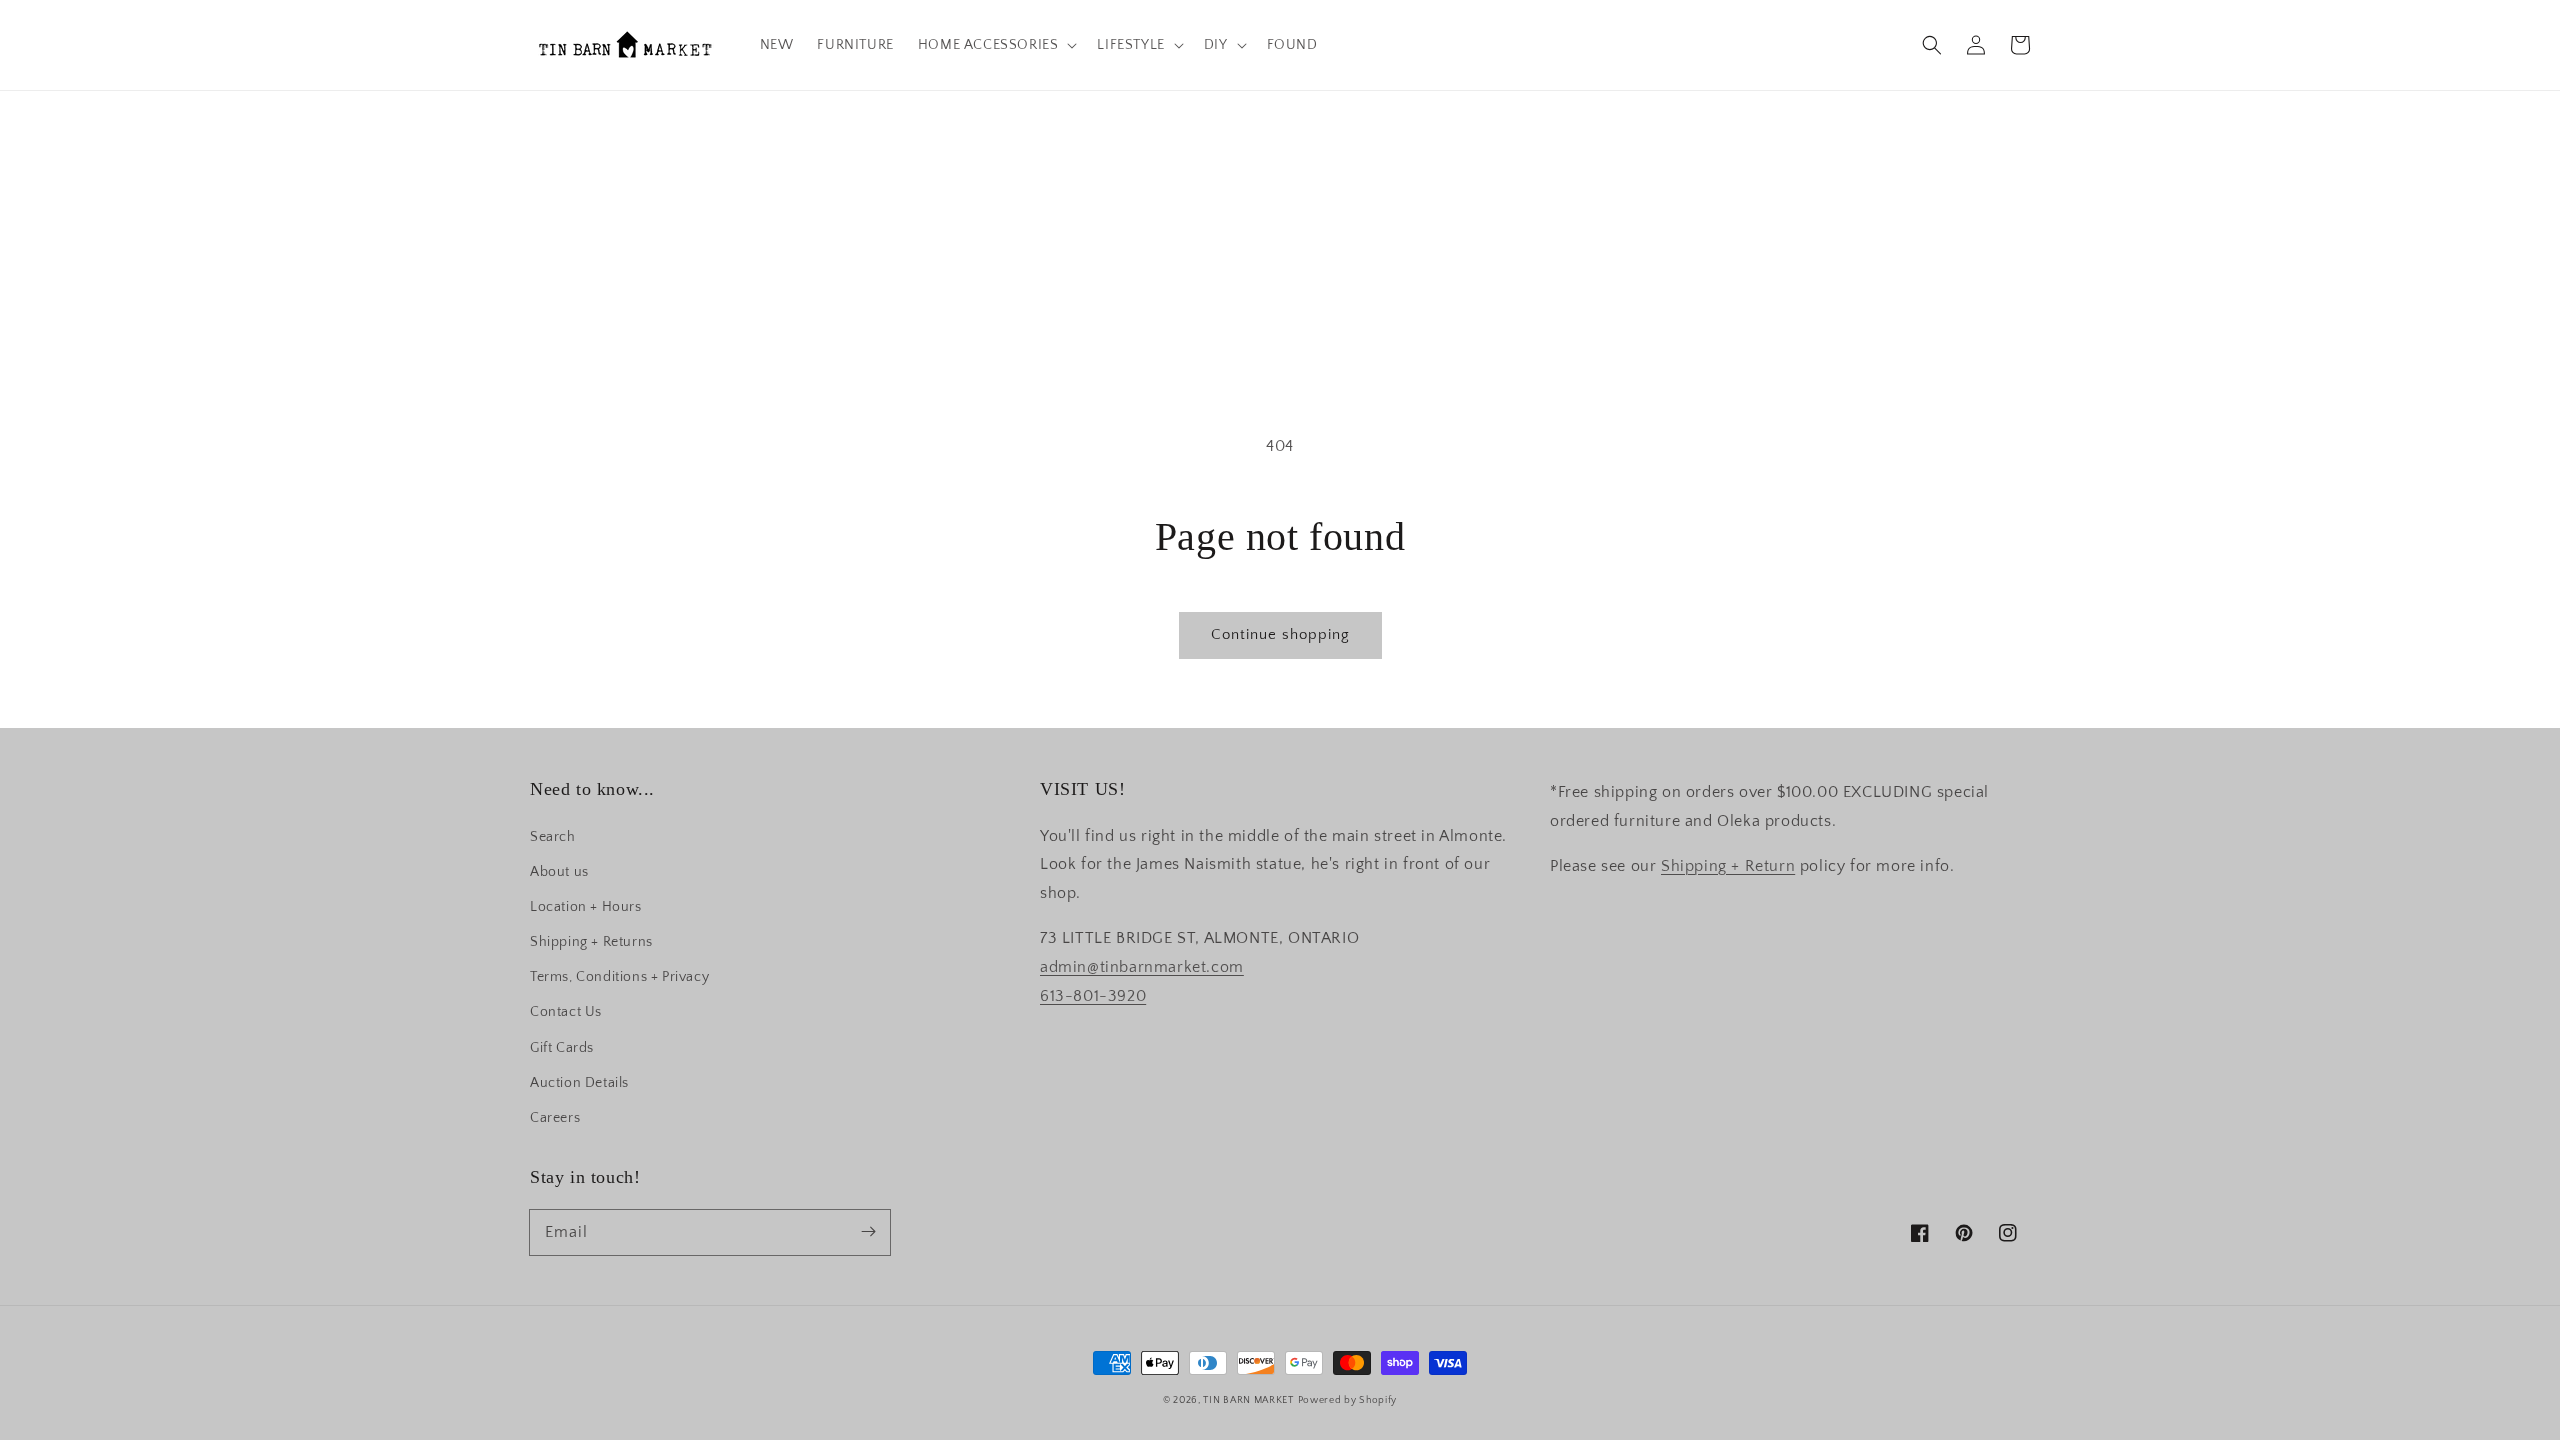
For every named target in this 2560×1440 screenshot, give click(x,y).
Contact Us (566, 1012)
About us (559, 872)
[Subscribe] (868, 1232)
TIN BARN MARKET (1248, 1400)
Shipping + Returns (591, 942)
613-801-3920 (1093, 996)
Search (553, 837)
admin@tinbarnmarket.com (1142, 967)
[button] (1932, 45)
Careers (555, 1118)
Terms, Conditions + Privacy (619, 977)
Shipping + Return (1728, 866)
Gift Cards (562, 1048)
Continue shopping (1280, 634)
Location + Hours (586, 907)
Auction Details (579, 1083)
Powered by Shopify (1348, 1400)
